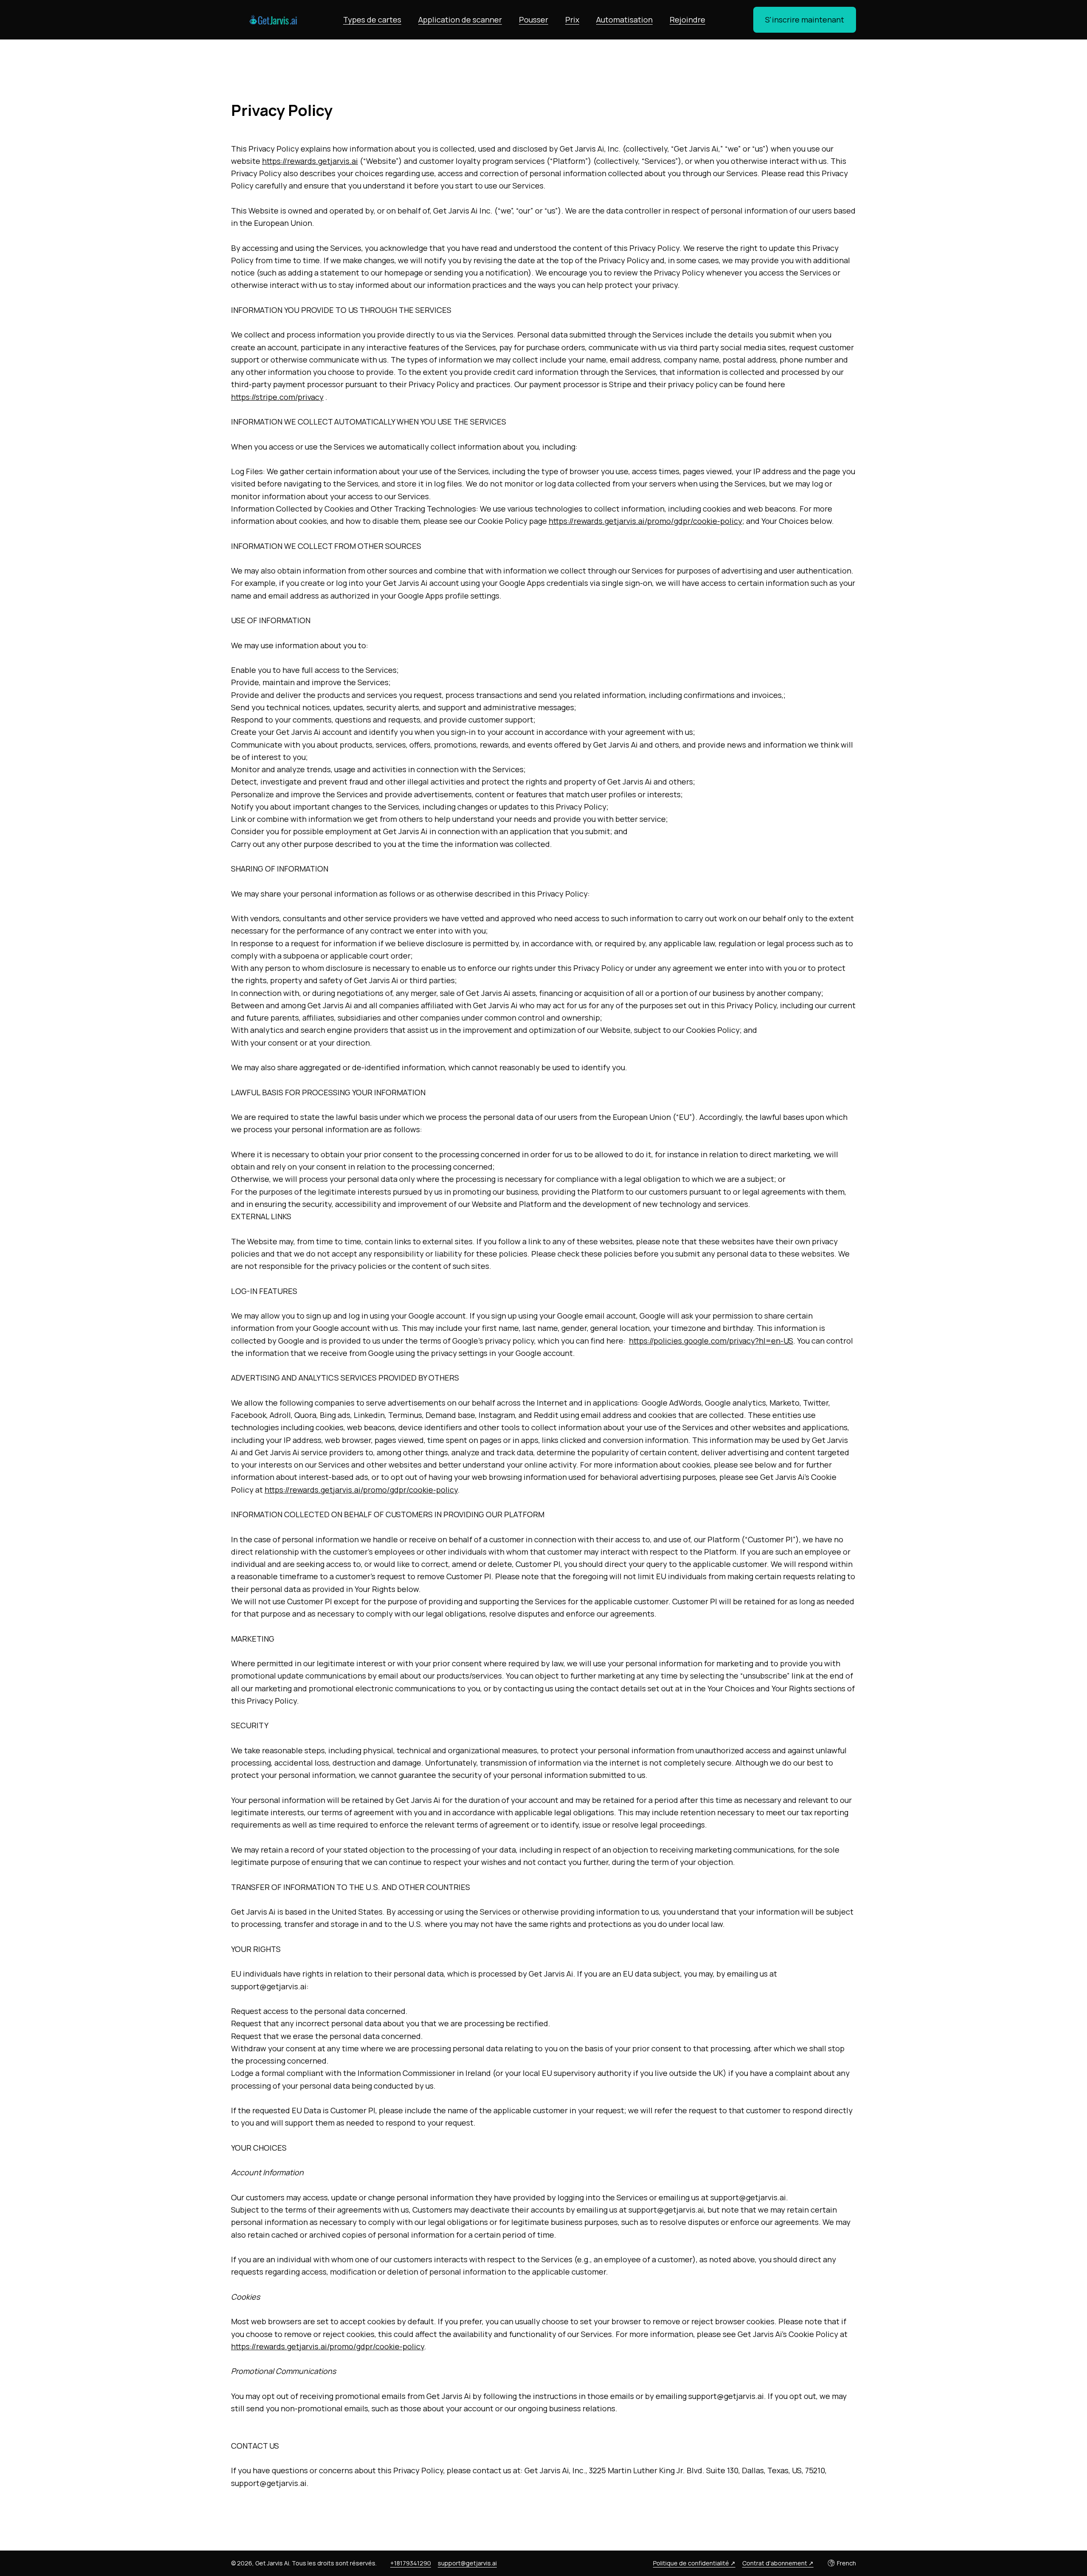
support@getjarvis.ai (467, 2563)
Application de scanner (460, 20)
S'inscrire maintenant (805, 20)
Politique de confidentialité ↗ (694, 2563)
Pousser (534, 20)
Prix (572, 20)
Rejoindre (687, 20)
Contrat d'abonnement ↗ (778, 2563)
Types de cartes (372, 20)
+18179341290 (411, 2563)
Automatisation (624, 20)
